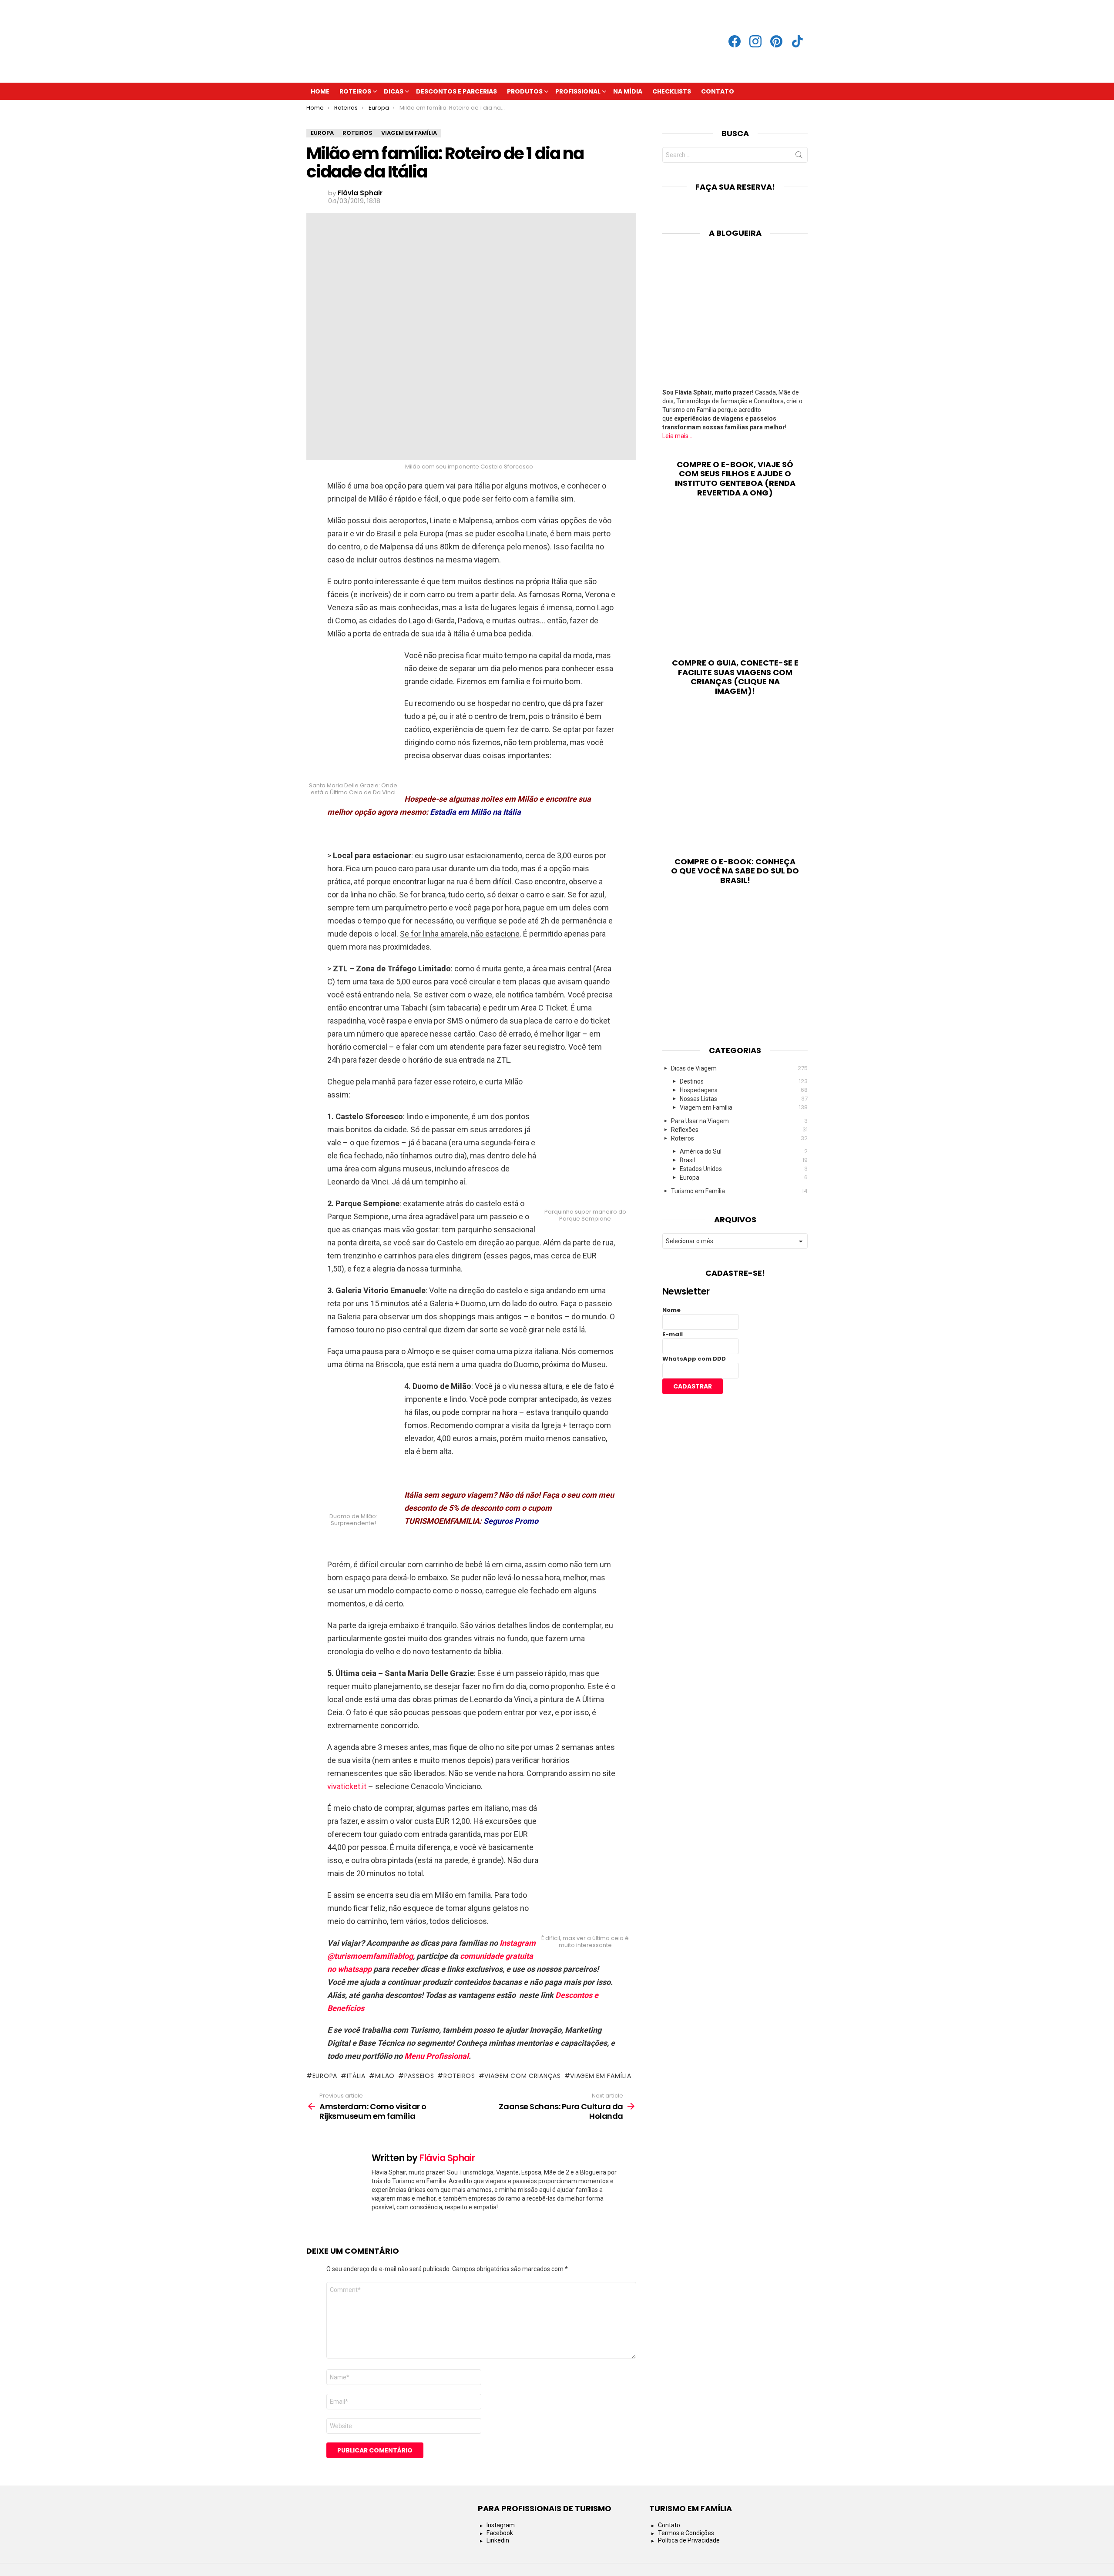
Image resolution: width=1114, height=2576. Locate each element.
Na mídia (628, 91)
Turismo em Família (739, 1191)
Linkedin (498, 2540)
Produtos (525, 91)
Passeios (419, 2076)
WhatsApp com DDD (694, 1359)
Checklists (672, 91)
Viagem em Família (601, 2076)
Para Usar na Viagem (739, 1121)
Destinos (744, 1081)
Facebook (500, 2533)
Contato (718, 91)
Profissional (578, 91)
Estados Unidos (744, 1169)
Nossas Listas (744, 1099)
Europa (325, 2076)
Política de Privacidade (689, 2540)
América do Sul (744, 1151)
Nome (671, 1310)
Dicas (394, 91)
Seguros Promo (511, 1521)
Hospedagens (744, 1090)
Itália (356, 2076)
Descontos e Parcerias (456, 91)
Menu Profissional (436, 2056)
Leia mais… (677, 436)
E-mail (673, 1334)
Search (799, 157)
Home (320, 91)
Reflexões (739, 1129)
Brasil (744, 1160)
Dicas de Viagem (739, 1068)
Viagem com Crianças (522, 2076)
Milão (385, 2076)
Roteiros (355, 91)
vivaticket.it (347, 1786)
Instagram (501, 2525)
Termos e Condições (686, 2533)
